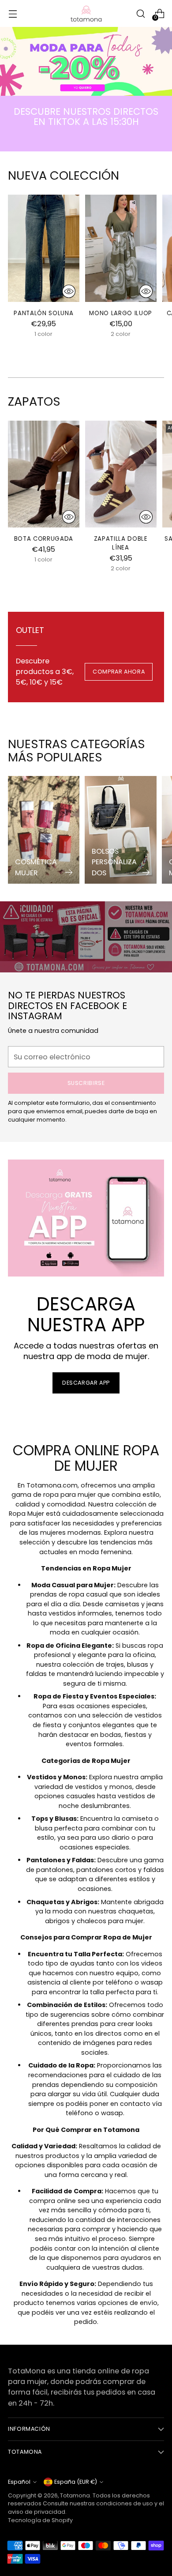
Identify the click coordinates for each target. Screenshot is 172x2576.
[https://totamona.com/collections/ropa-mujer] (86, 61)
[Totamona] (86, 13)
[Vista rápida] (69, 291)
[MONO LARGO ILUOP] (121, 248)
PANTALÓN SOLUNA (43, 313)
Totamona (75, 2495)
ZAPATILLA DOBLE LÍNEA (121, 543)
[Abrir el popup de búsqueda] (140, 13)
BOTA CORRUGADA (44, 539)
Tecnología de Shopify (40, 2520)
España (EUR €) (76, 2482)
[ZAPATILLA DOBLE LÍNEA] (121, 474)
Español (19, 2482)
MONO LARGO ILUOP (121, 313)
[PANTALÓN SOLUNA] (44, 248)
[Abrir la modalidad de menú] (13, 13)
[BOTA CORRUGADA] (44, 474)
